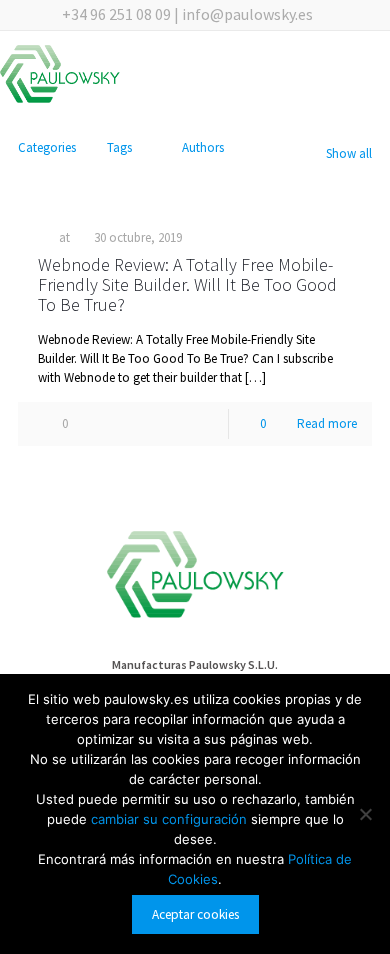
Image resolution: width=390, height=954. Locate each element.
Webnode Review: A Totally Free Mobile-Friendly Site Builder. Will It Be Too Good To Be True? (187, 284)
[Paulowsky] (60, 78)
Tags (119, 147)
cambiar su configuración (171, 819)
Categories (47, 147)
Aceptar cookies (195, 914)
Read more (327, 423)
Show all (349, 153)
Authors (203, 147)
